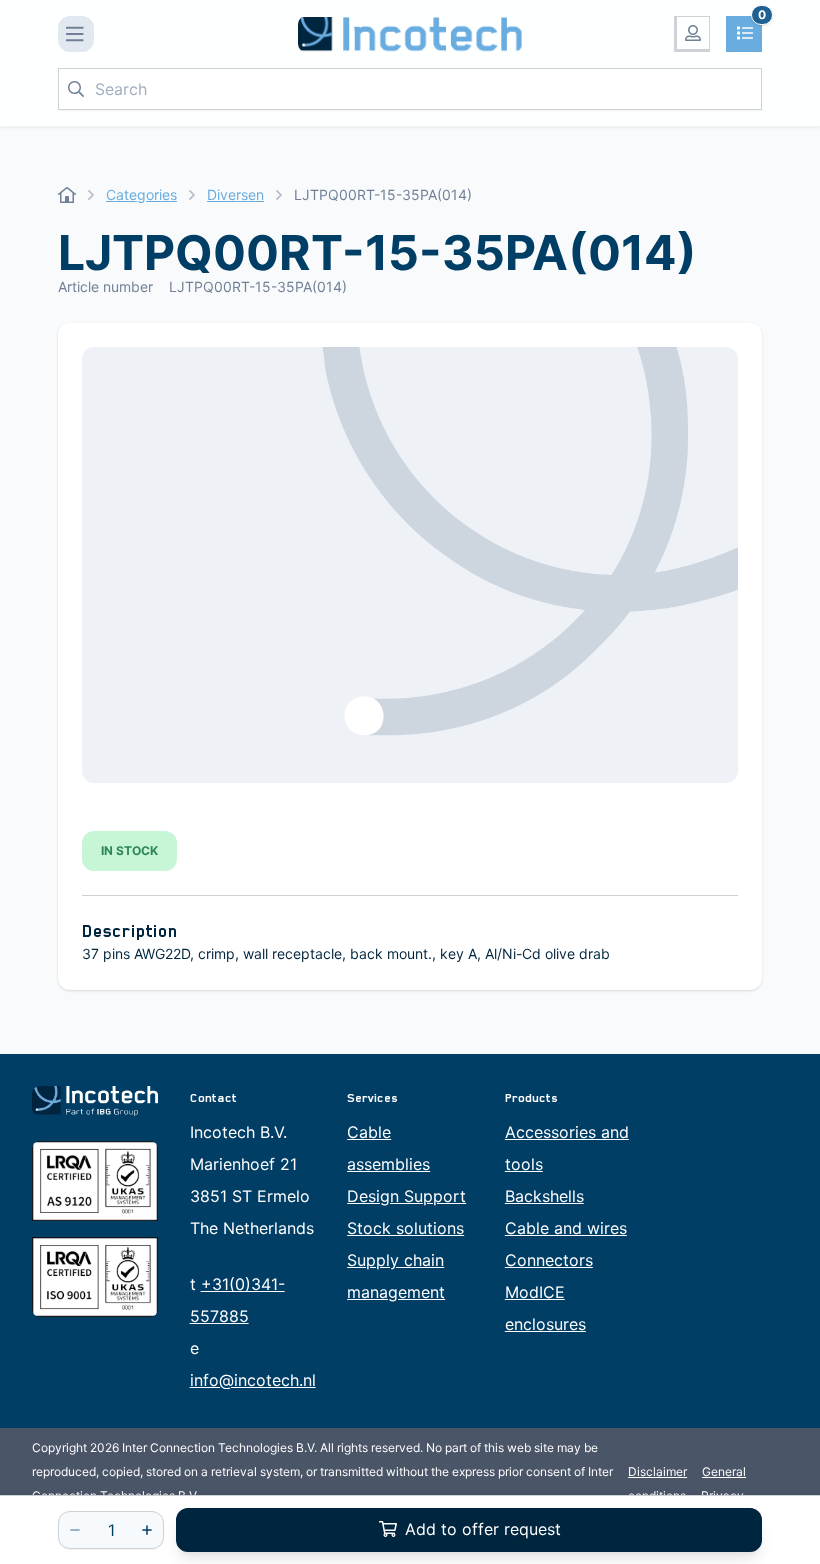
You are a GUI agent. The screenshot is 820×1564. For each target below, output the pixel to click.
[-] (75, 1530)
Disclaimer (657, 1471)
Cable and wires (566, 1228)
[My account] (692, 34)
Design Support (406, 1196)
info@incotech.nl (253, 1380)
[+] (147, 1530)
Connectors (549, 1260)
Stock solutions (405, 1228)
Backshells (544, 1196)
